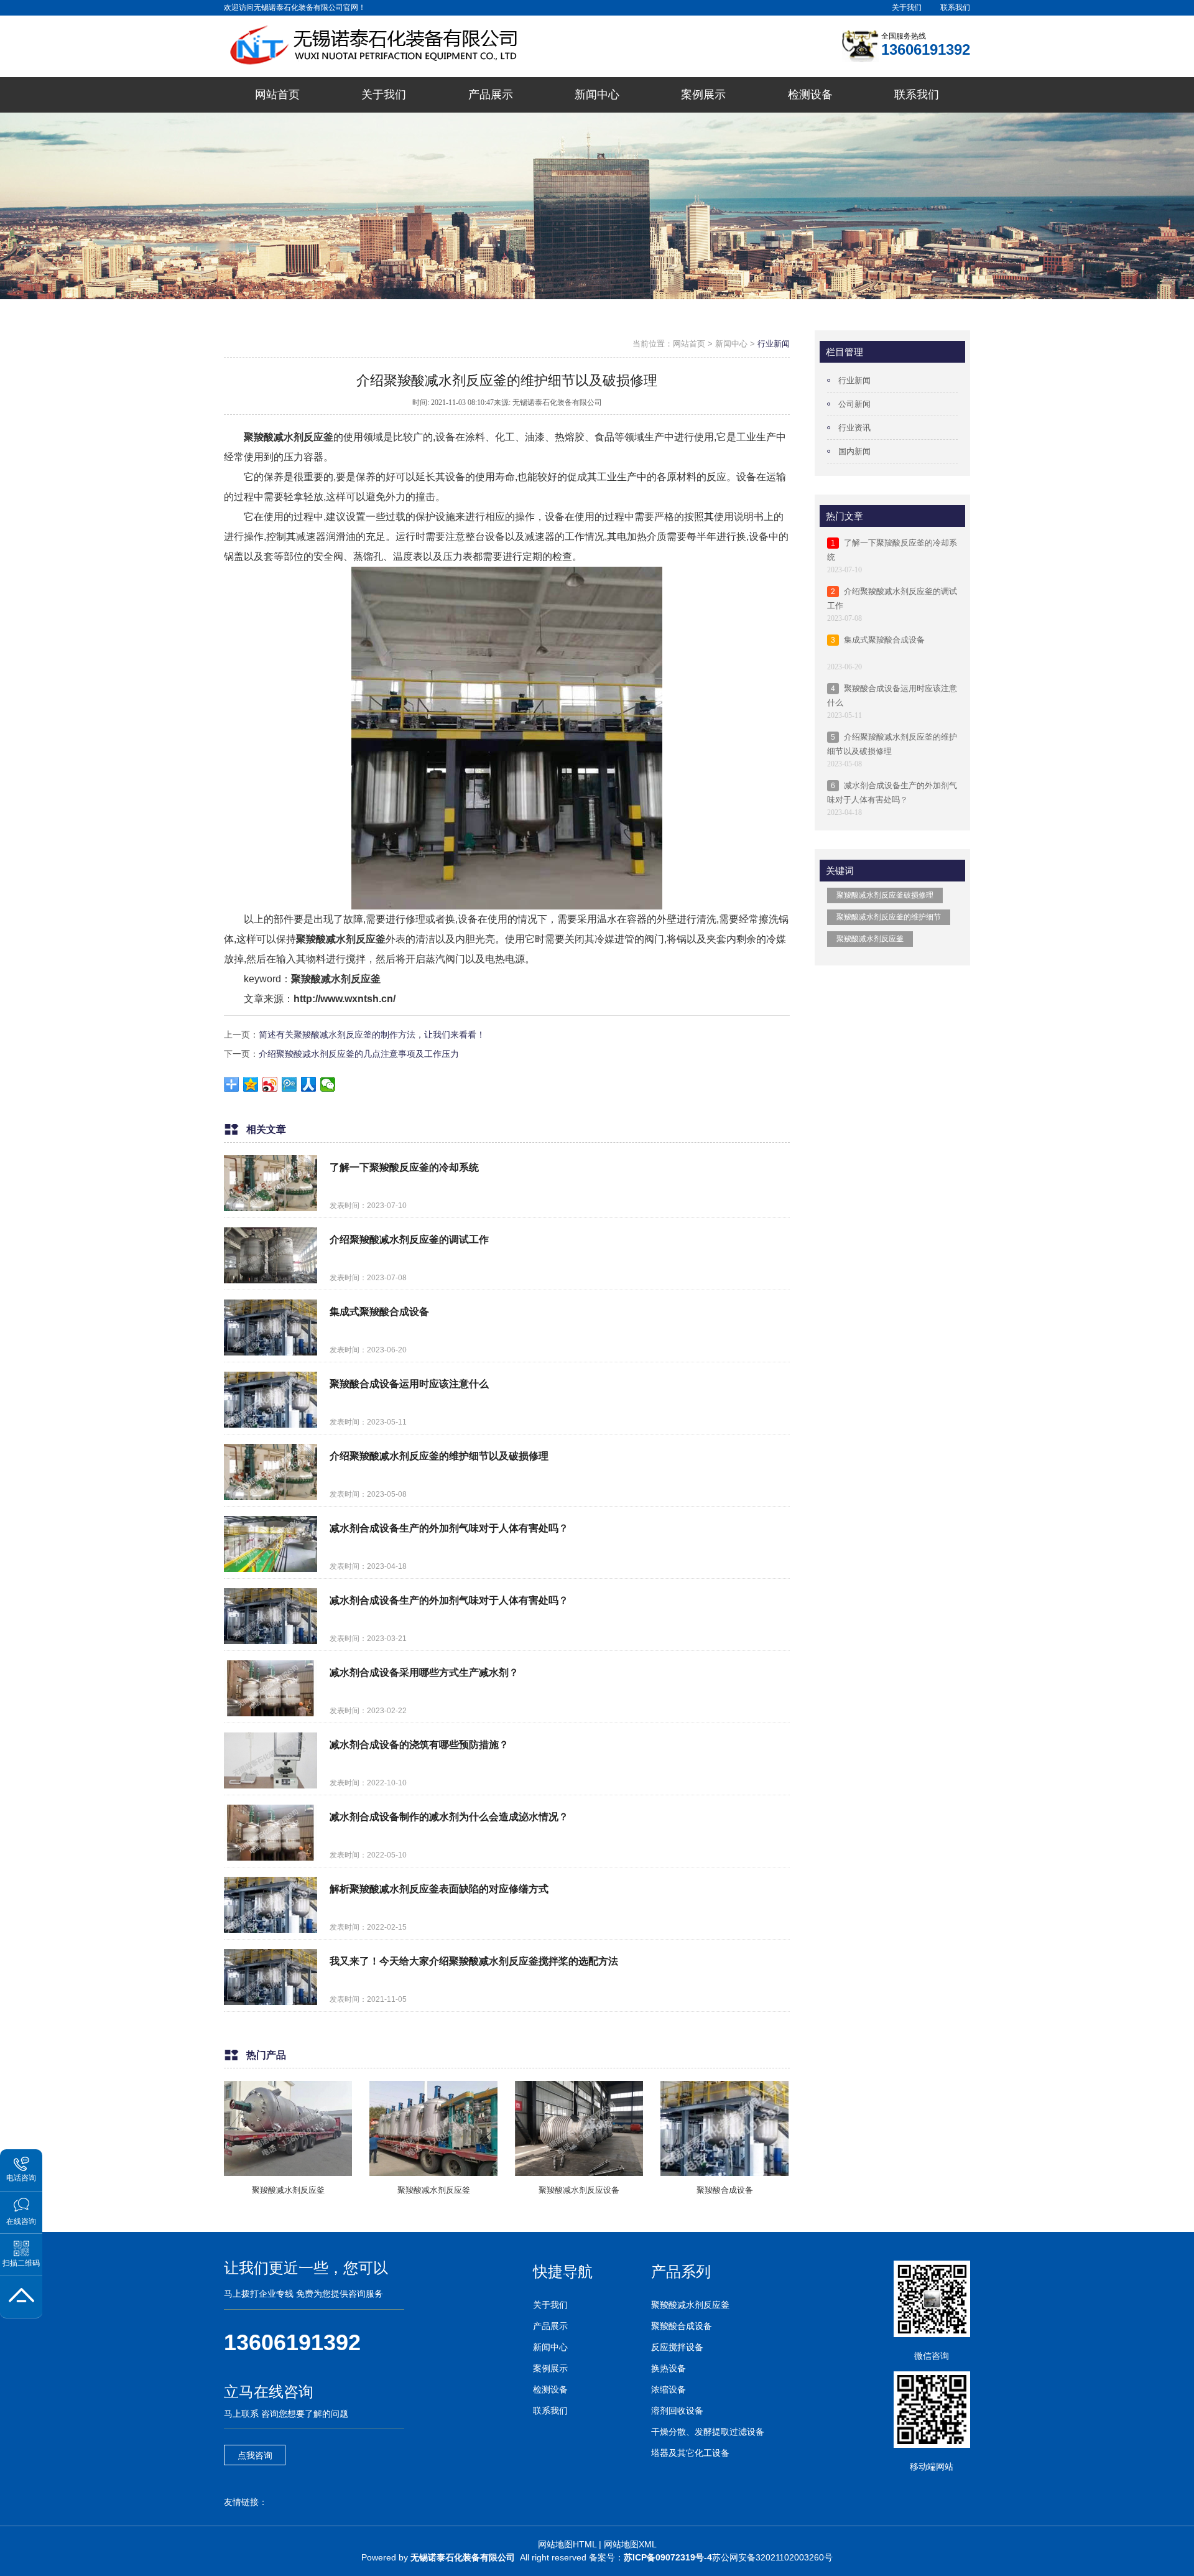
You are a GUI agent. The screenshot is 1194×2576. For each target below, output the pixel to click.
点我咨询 (255, 2455)
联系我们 (955, 7)
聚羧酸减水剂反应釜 (289, 437)
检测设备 (550, 2389)
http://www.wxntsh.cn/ (345, 999)
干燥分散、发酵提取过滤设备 (708, 2432)
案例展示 (550, 2368)
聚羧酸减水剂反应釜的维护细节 (889, 917)
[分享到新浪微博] (270, 1084)
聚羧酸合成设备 (682, 2326)
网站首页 (689, 344)
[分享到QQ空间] (251, 1084)
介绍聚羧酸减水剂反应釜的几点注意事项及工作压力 (359, 1054)
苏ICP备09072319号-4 (668, 2557)
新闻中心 (731, 344)
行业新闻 (774, 344)
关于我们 (907, 7)
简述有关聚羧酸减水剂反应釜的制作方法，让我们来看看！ (372, 1035)
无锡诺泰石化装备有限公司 (463, 2557)
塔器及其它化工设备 (690, 2453)
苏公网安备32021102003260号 (772, 2557)
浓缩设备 (669, 2389)
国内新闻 (854, 451)
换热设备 (669, 2368)
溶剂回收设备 (677, 2411)
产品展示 (550, 2326)
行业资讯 (854, 428)
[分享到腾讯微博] (289, 1084)
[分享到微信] (328, 1084)
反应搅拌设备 (677, 2347)
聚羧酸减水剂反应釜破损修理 (885, 895)
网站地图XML (630, 2544)
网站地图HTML (567, 2544)
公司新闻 (854, 404)
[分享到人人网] (309, 1084)
